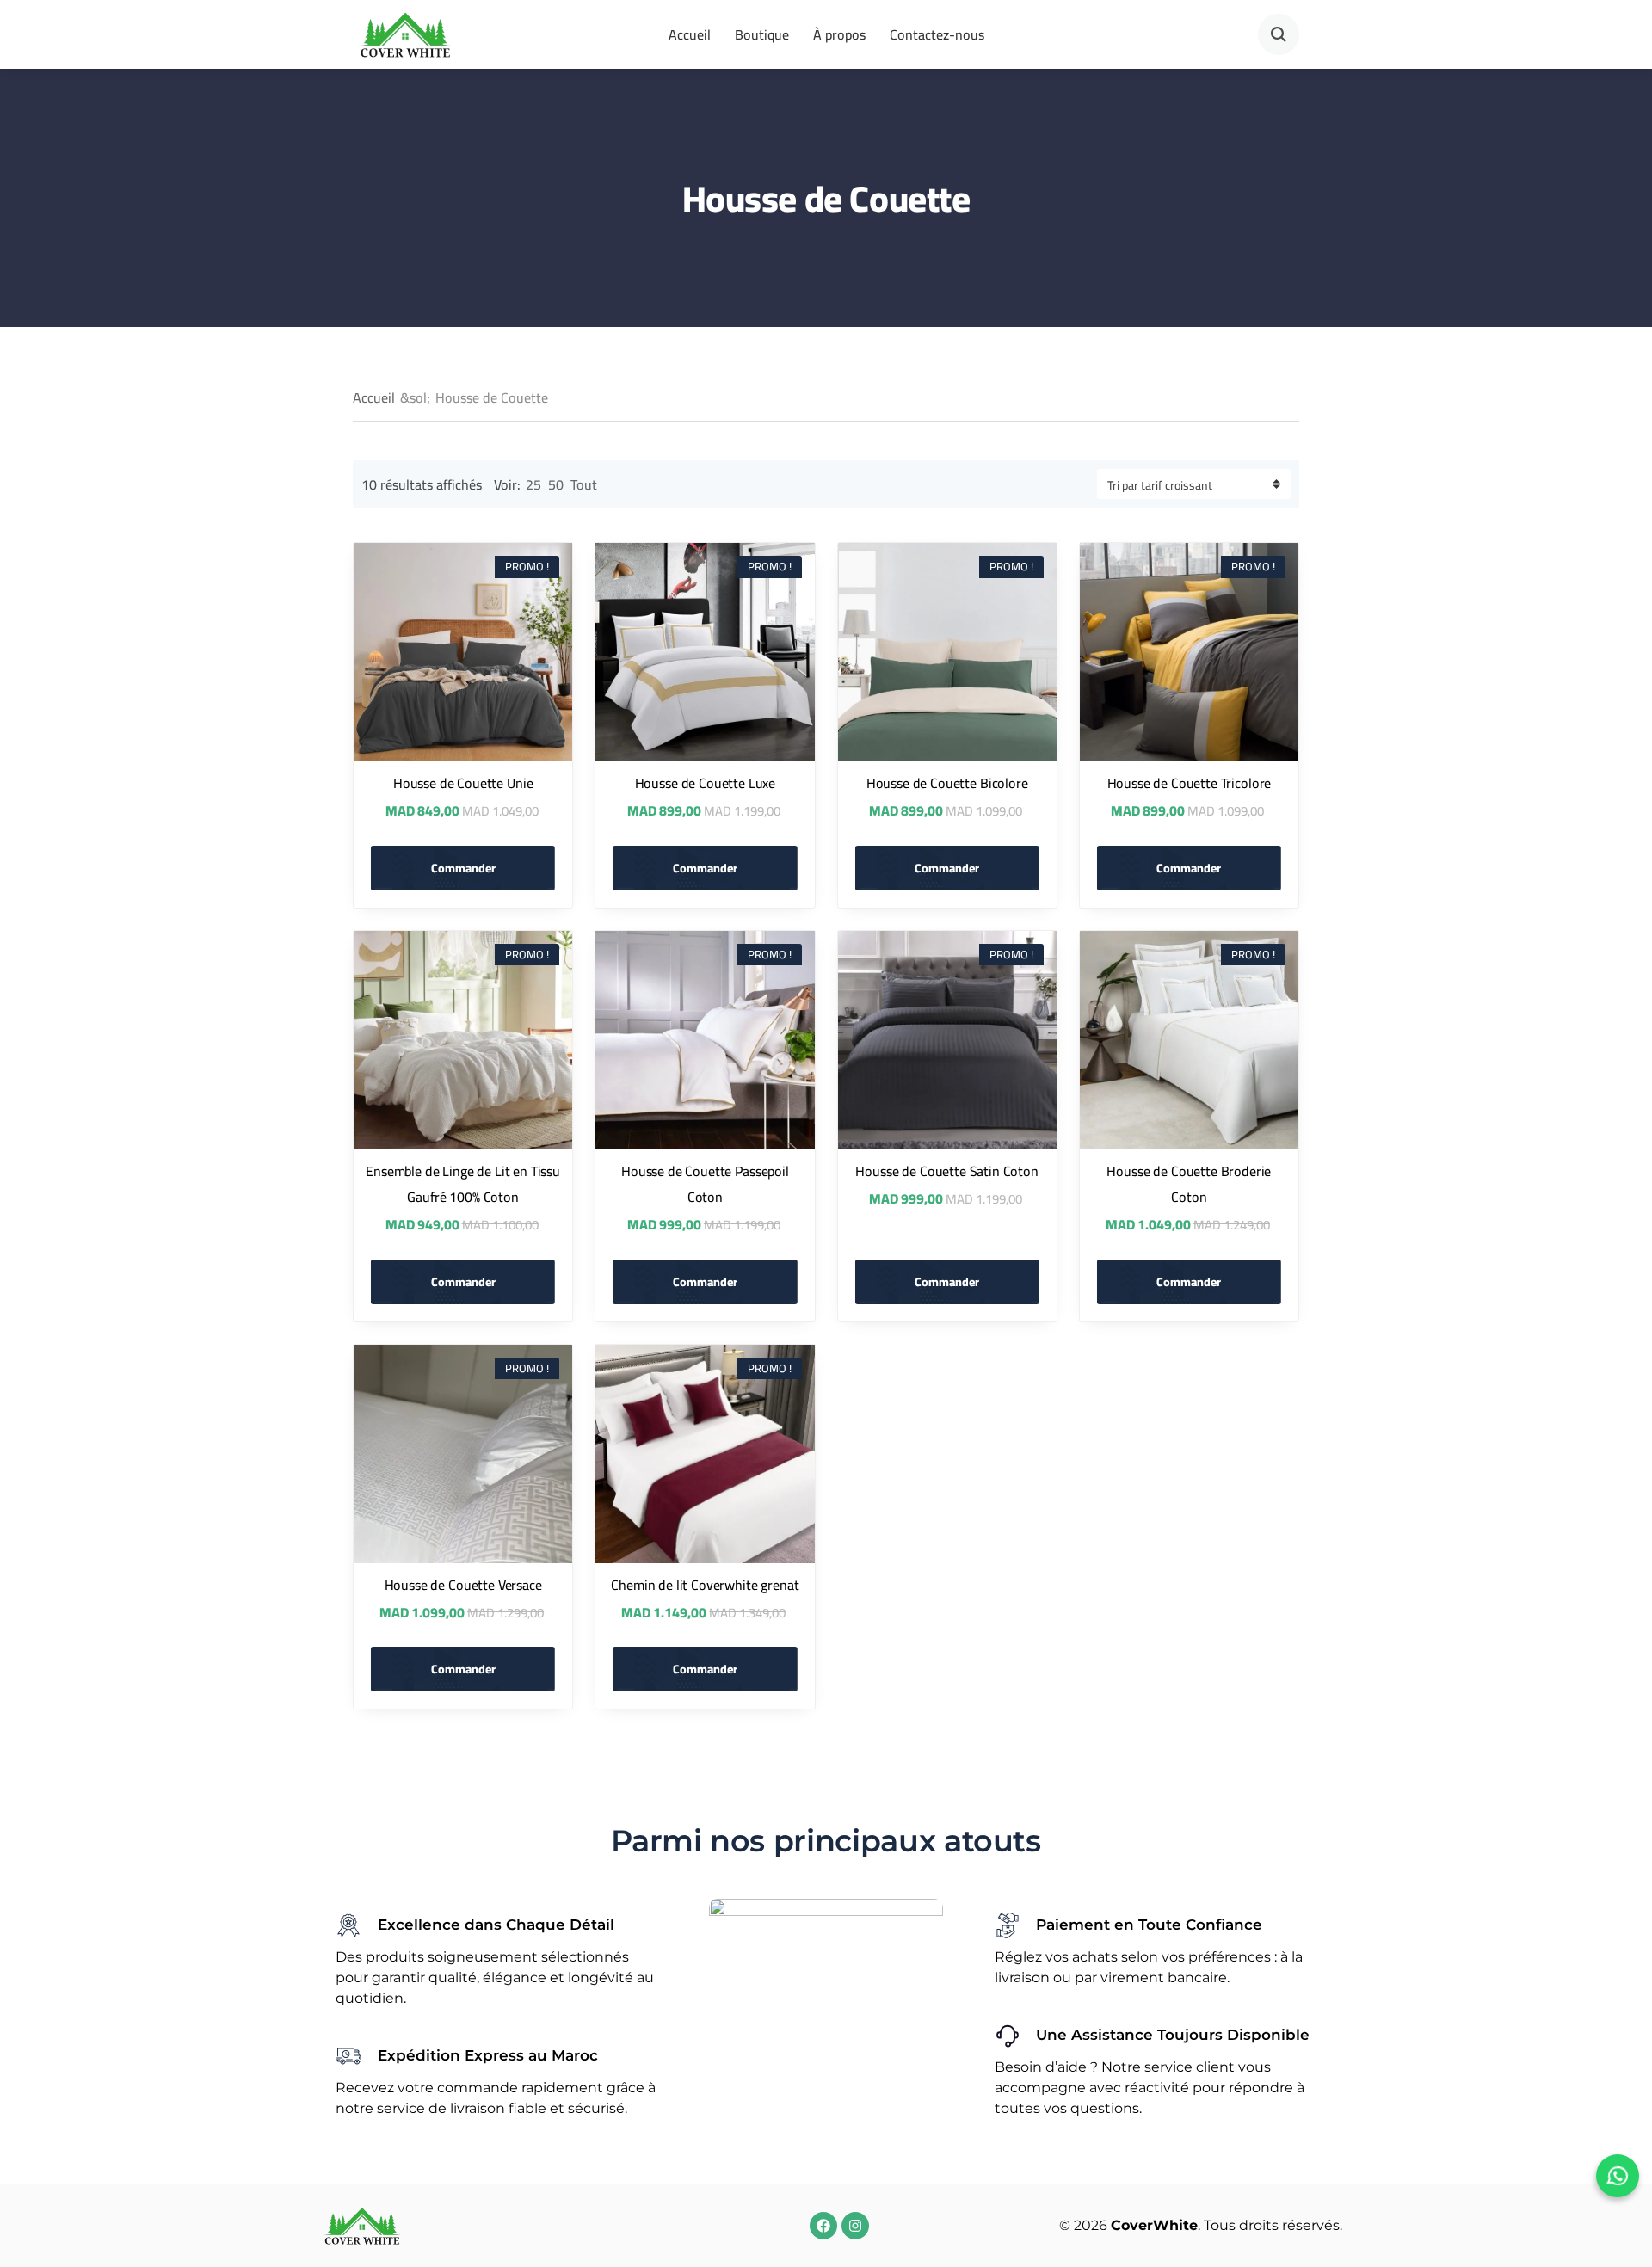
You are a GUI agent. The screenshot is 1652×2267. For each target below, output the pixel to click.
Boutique (762, 34)
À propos (839, 34)
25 (533, 484)
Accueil (690, 34)
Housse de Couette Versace (463, 1585)
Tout (584, 484)
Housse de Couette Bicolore (947, 783)
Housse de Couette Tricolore (1190, 783)
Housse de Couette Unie (463, 783)
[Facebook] (823, 2226)
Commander (463, 868)
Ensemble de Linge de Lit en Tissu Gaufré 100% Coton (463, 1184)
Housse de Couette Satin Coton (946, 1171)
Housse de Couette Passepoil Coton (705, 1184)
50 (556, 484)
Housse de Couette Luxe (705, 783)
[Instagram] (855, 2226)
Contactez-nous (937, 34)
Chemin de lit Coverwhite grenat (705, 1585)
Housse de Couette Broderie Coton (1189, 1184)
